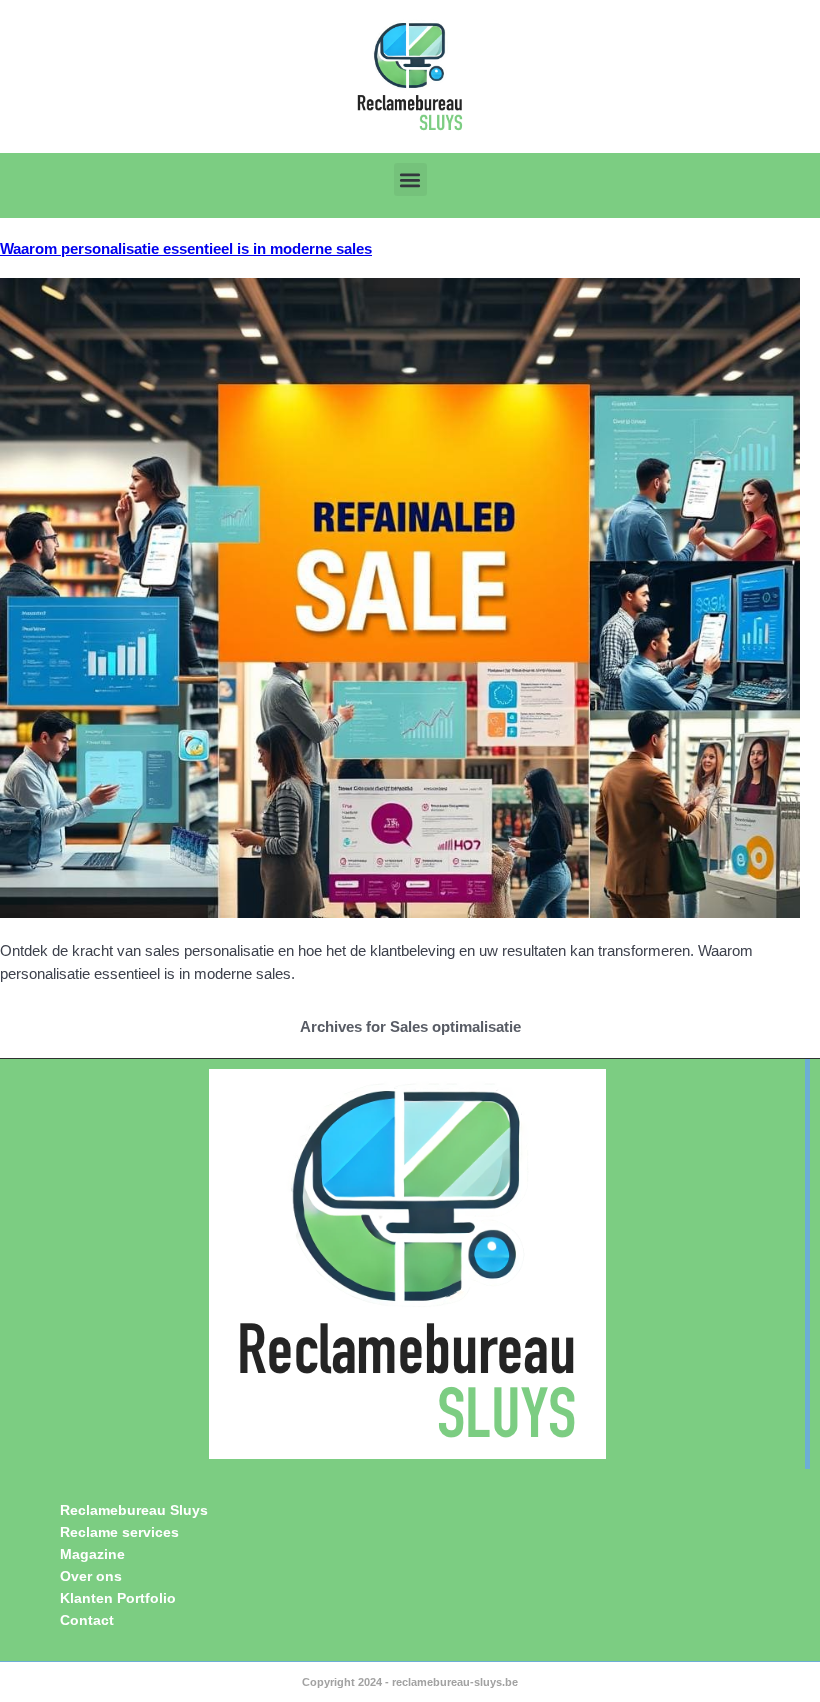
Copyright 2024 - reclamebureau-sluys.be (410, 1682)
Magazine (92, 1554)
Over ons (91, 1576)
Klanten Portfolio (118, 1598)
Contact (87, 1620)
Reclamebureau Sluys (134, 1510)
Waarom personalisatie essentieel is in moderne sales (186, 248)
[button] (410, 179)
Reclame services (119, 1532)
